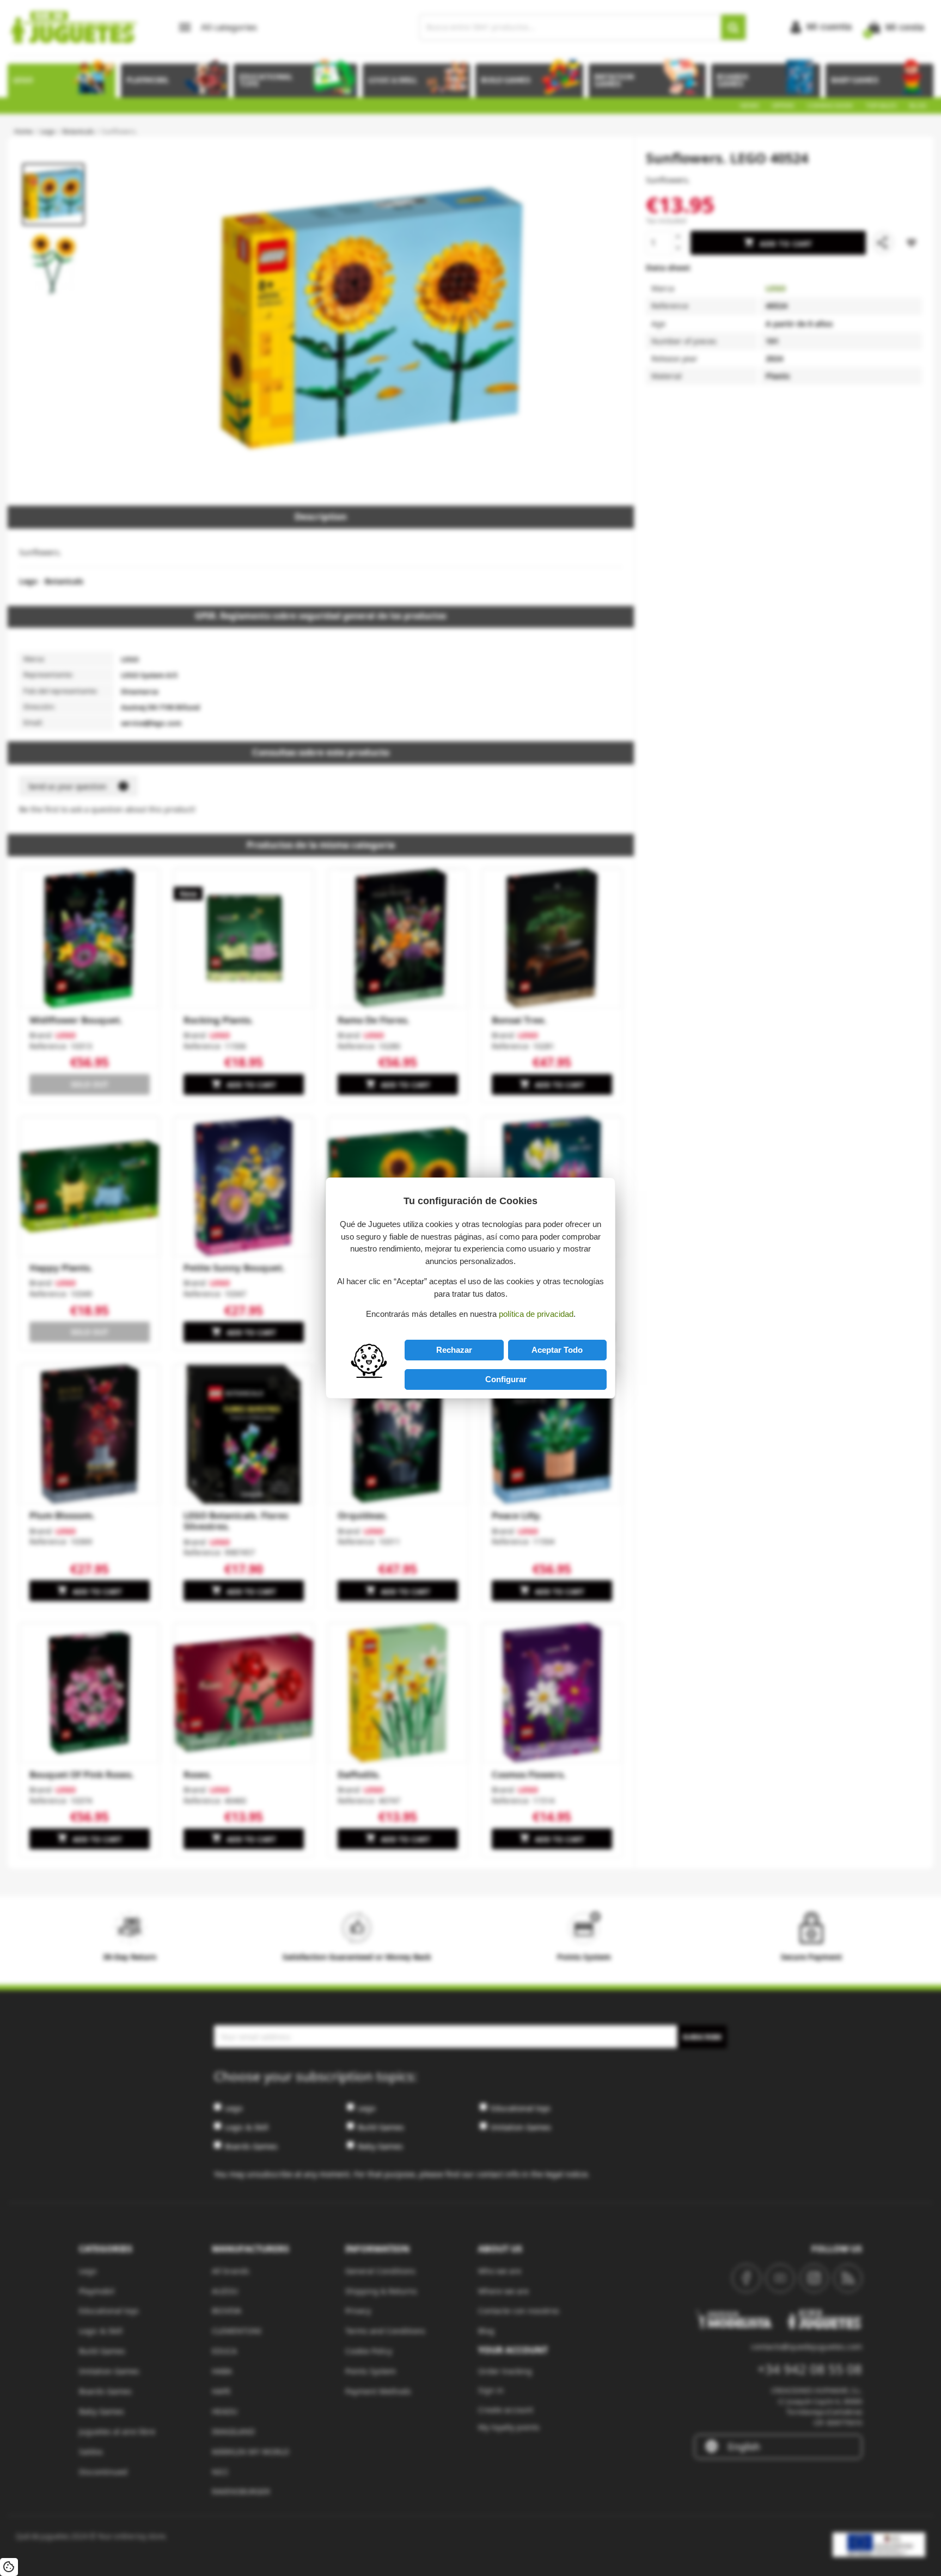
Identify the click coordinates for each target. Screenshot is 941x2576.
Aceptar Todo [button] (557, 1350)
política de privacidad (536, 1314)
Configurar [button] (506, 1379)
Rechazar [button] (454, 1350)
